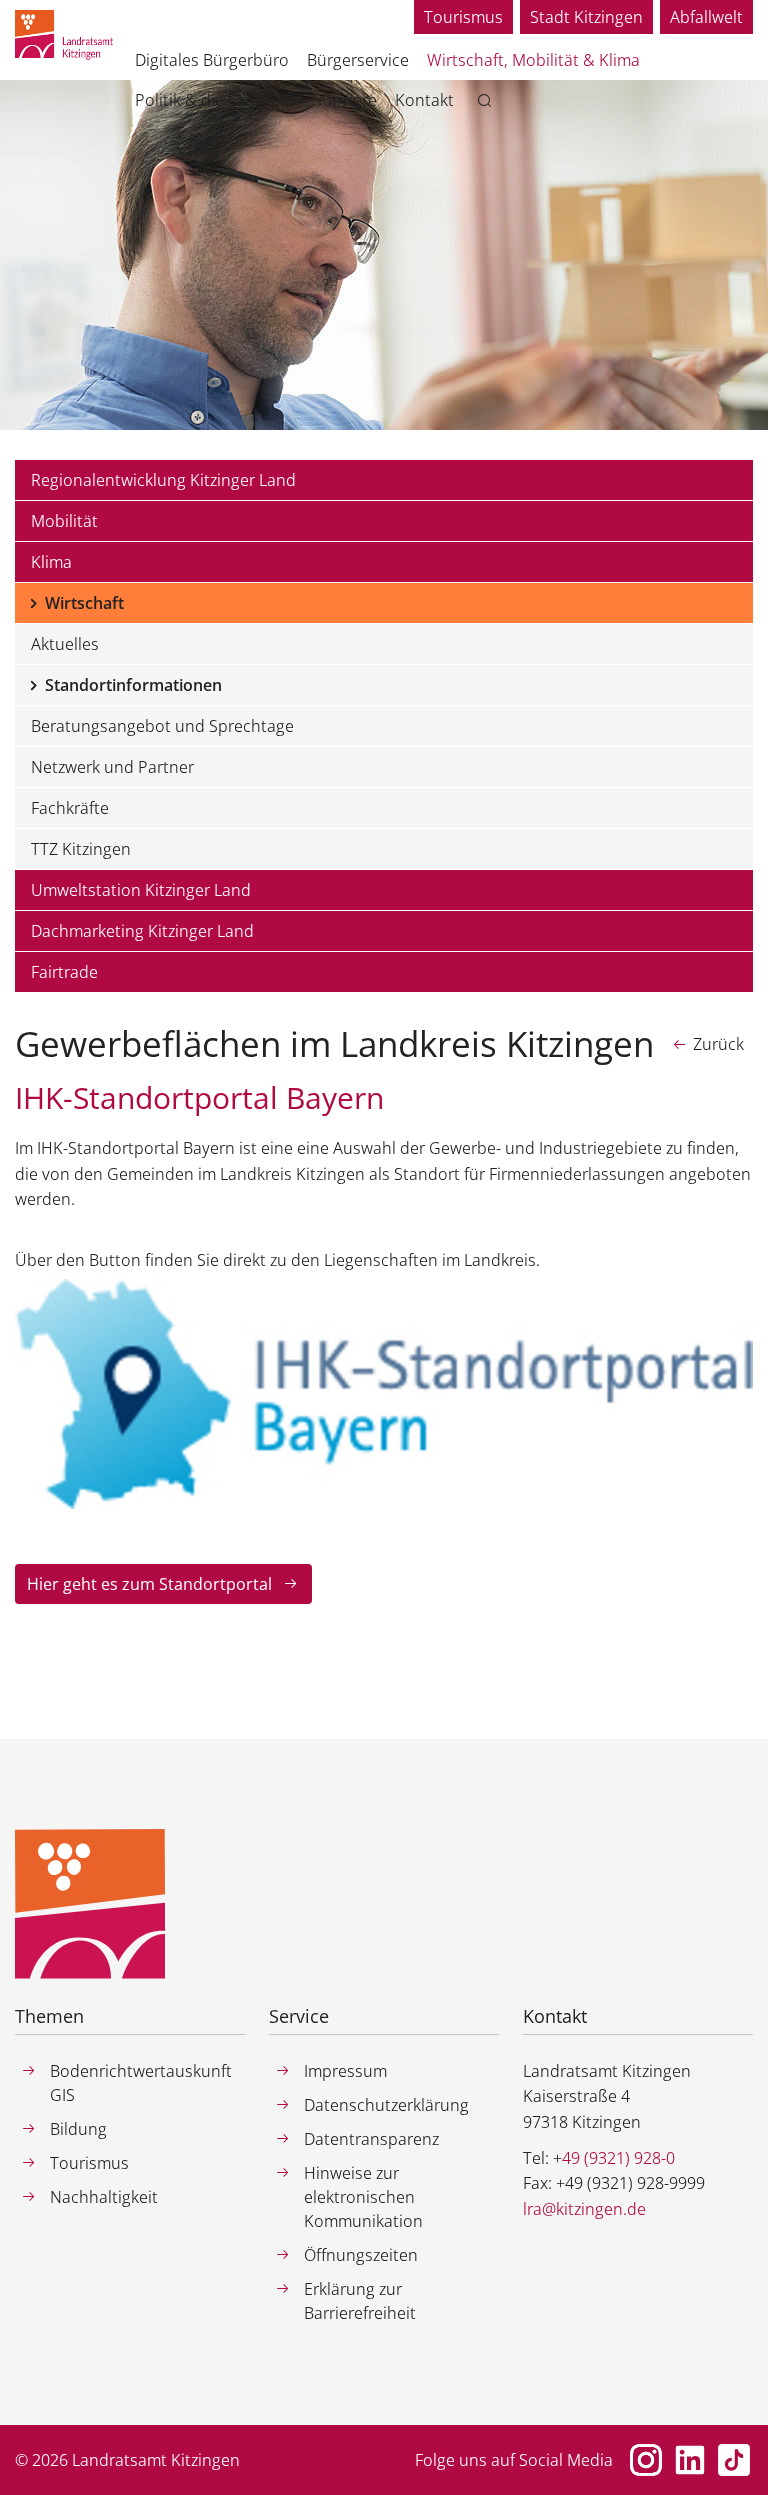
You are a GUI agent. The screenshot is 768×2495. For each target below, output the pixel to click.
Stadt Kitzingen (586, 17)
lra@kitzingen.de (584, 2209)
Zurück (718, 1044)
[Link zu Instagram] (646, 2460)
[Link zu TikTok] (734, 2460)
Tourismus (463, 17)
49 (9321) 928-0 (618, 2158)
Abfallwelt (706, 17)
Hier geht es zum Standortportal (149, 1584)
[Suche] (488, 101)
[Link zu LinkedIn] (690, 2460)
